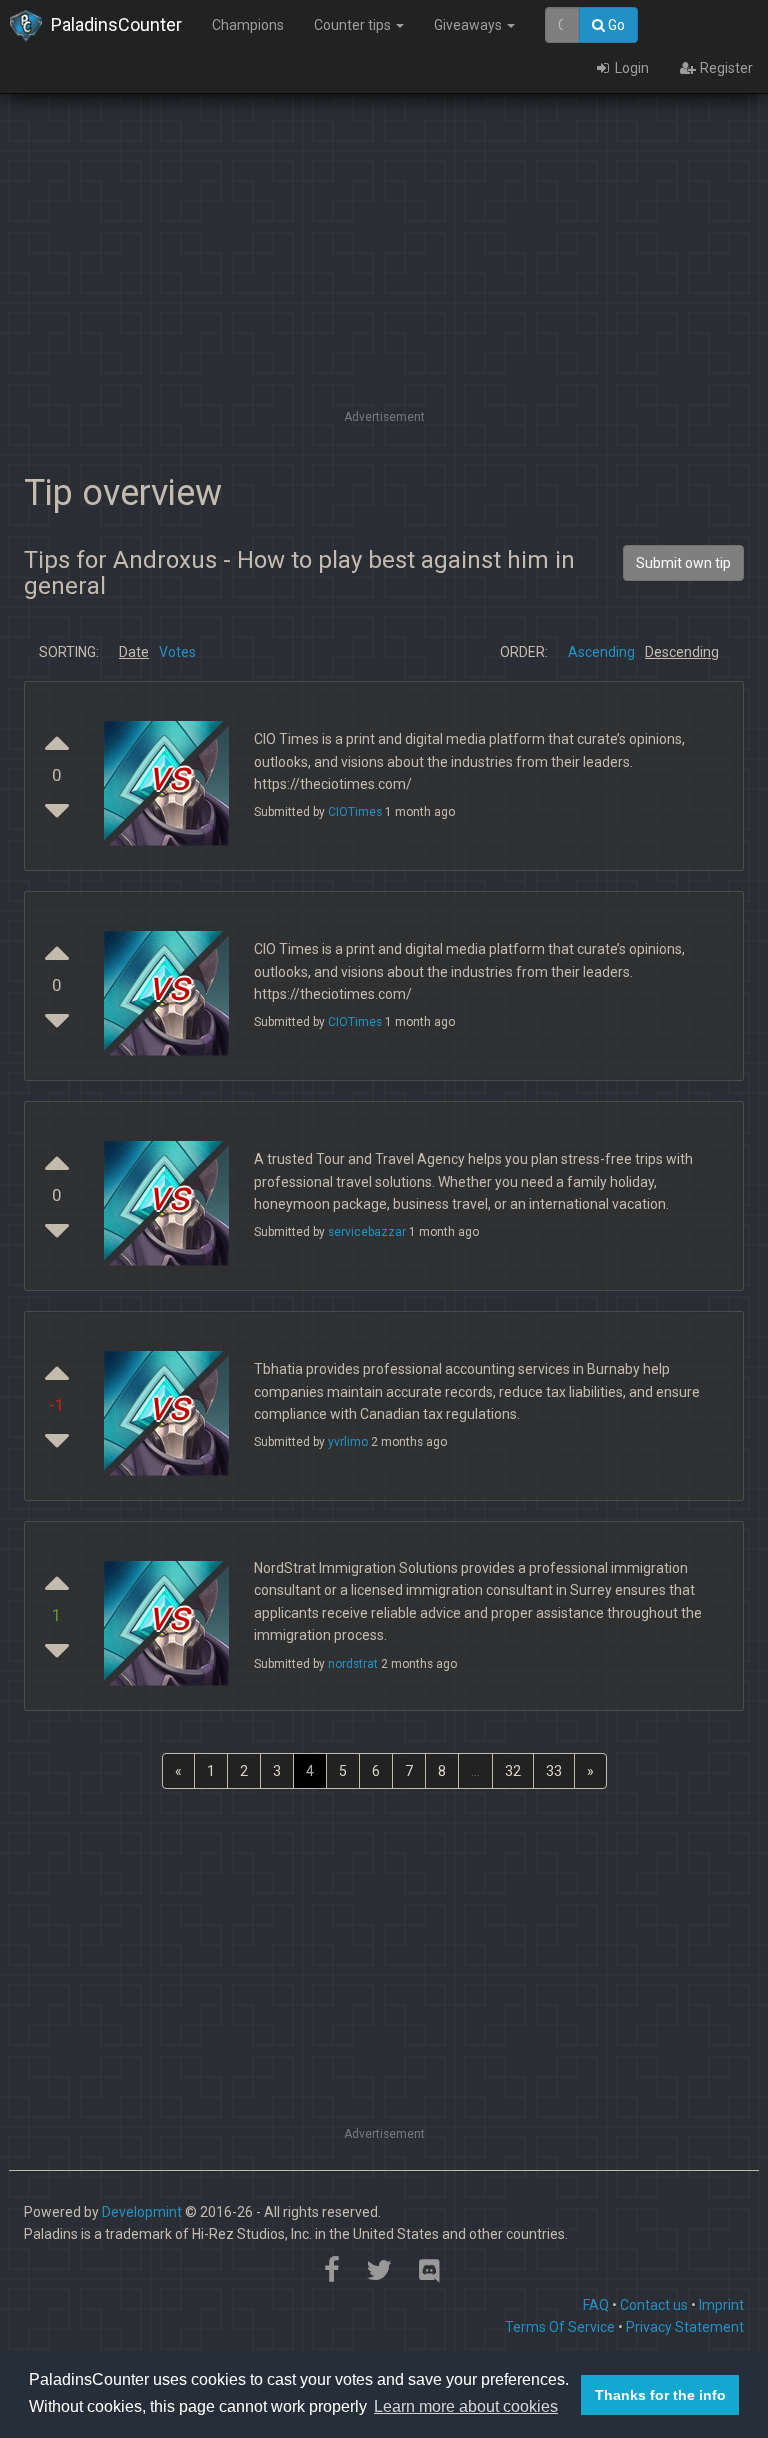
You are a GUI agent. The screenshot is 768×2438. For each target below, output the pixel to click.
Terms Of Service (560, 2327)
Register (725, 68)
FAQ (596, 2305)
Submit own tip (683, 563)
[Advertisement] (384, 265)
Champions (248, 25)
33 (554, 1771)
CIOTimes (355, 812)
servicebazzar (367, 1232)
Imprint (721, 2305)
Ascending (601, 652)
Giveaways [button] (469, 25)
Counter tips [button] (354, 25)
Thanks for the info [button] (660, 2395)
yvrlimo (348, 1442)
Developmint (142, 2212)
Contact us (654, 2305)
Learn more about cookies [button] (466, 2406)
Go (615, 25)
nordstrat (353, 1664)
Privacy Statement (685, 2327)
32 (513, 1771)
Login (630, 68)
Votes (177, 652)
